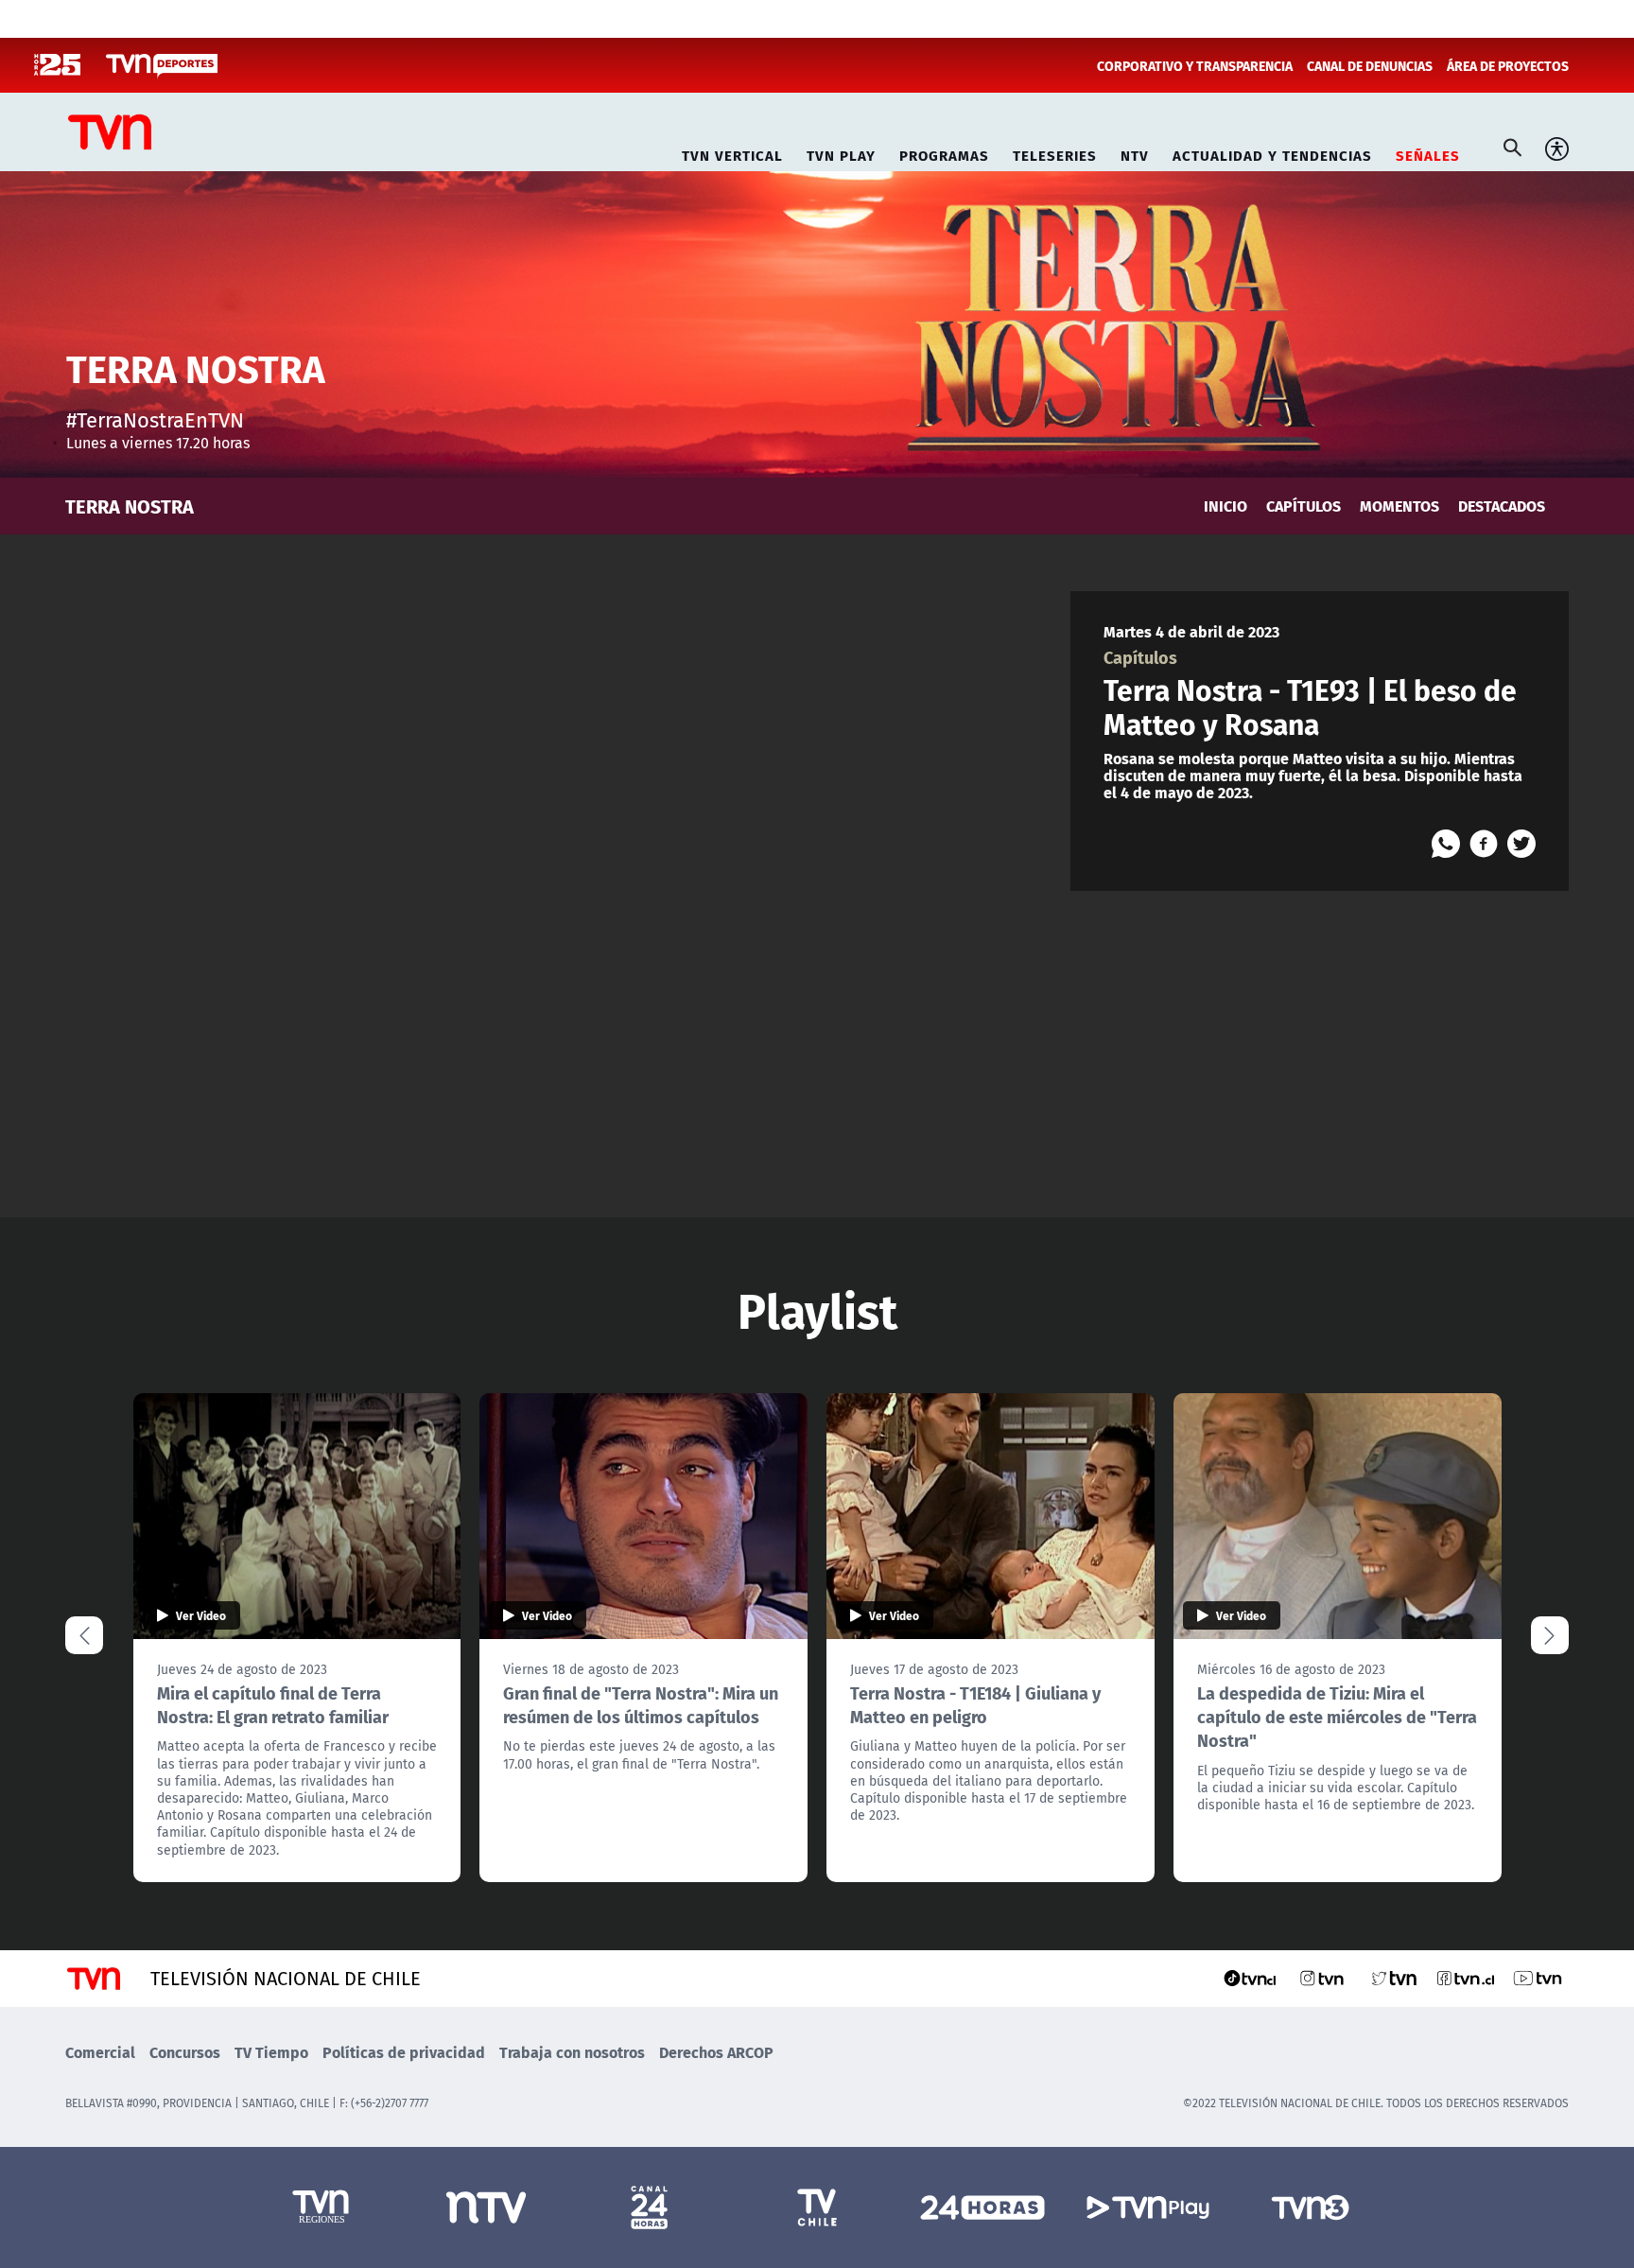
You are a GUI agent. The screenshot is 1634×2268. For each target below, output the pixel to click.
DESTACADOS (1502, 506)
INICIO (1225, 506)
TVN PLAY (841, 153)
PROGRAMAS (944, 153)
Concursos (185, 2052)
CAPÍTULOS (1304, 506)
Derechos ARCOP (716, 2052)
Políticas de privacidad (404, 2052)
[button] (1550, 1635)
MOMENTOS (1399, 506)
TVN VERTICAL (732, 153)
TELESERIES (1055, 153)
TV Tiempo (271, 2052)
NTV (1135, 153)
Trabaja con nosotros (572, 2052)
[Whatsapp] (1446, 844)
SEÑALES (1428, 153)
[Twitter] (1521, 844)
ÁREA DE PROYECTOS (1508, 65)
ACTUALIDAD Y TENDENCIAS (1272, 153)
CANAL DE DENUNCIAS (1370, 65)
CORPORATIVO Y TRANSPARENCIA (1195, 65)
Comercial (100, 2052)
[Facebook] (1484, 844)
